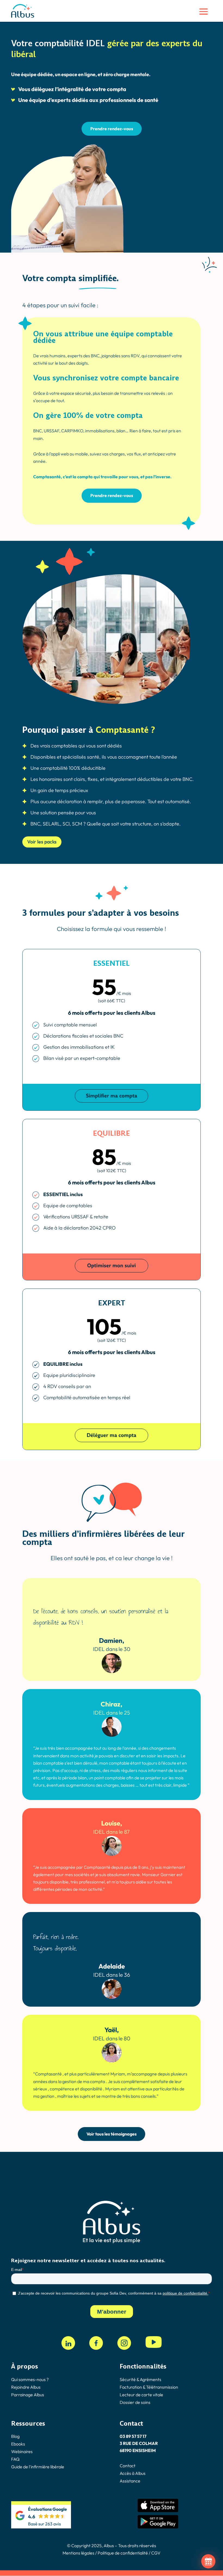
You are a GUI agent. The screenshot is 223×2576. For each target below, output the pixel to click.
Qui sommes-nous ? (30, 2379)
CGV (156, 2553)
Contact (128, 2466)
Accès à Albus (133, 2473)
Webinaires (22, 2451)
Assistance (130, 2481)
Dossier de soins (135, 2402)
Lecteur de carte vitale (141, 2395)
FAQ (15, 2459)
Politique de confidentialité (122, 2553)
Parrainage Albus (28, 2395)
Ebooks (18, 2444)
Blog (15, 2436)
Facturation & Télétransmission (149, 2387)
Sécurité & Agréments (140, 2379)
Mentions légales (78, 2553)
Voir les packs (42, 842)
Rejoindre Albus (26, 2387)
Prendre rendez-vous (112, 129)
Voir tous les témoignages (112, 2134)
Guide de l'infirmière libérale (38, 2467)
